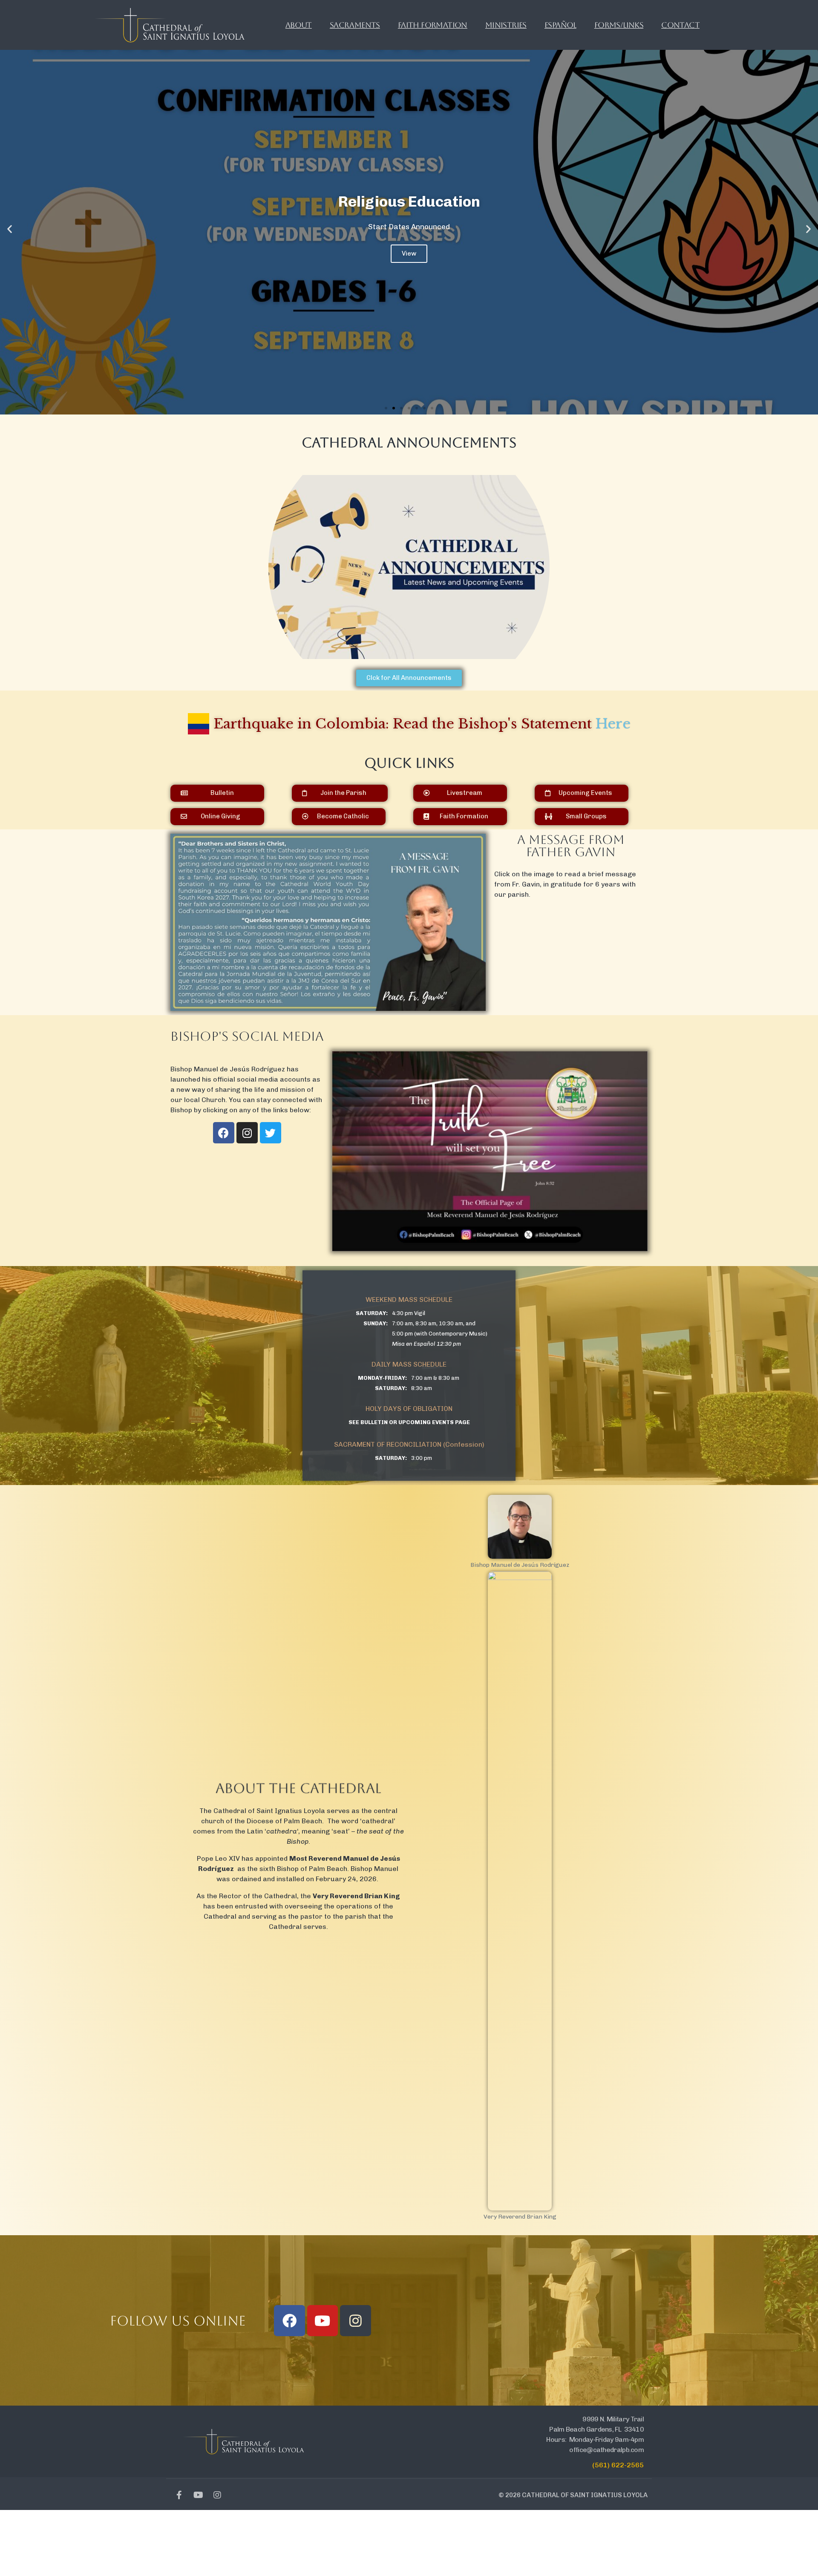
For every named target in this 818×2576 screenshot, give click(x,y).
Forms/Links (619, 25)
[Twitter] (271, 1133)
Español (560, 25)
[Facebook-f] (179, 2495)
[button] (386, 408)
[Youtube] (323, 2321)
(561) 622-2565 (618, 2465)
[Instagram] (247, 1133)
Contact (680, 25)
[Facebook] (224, 1133)
